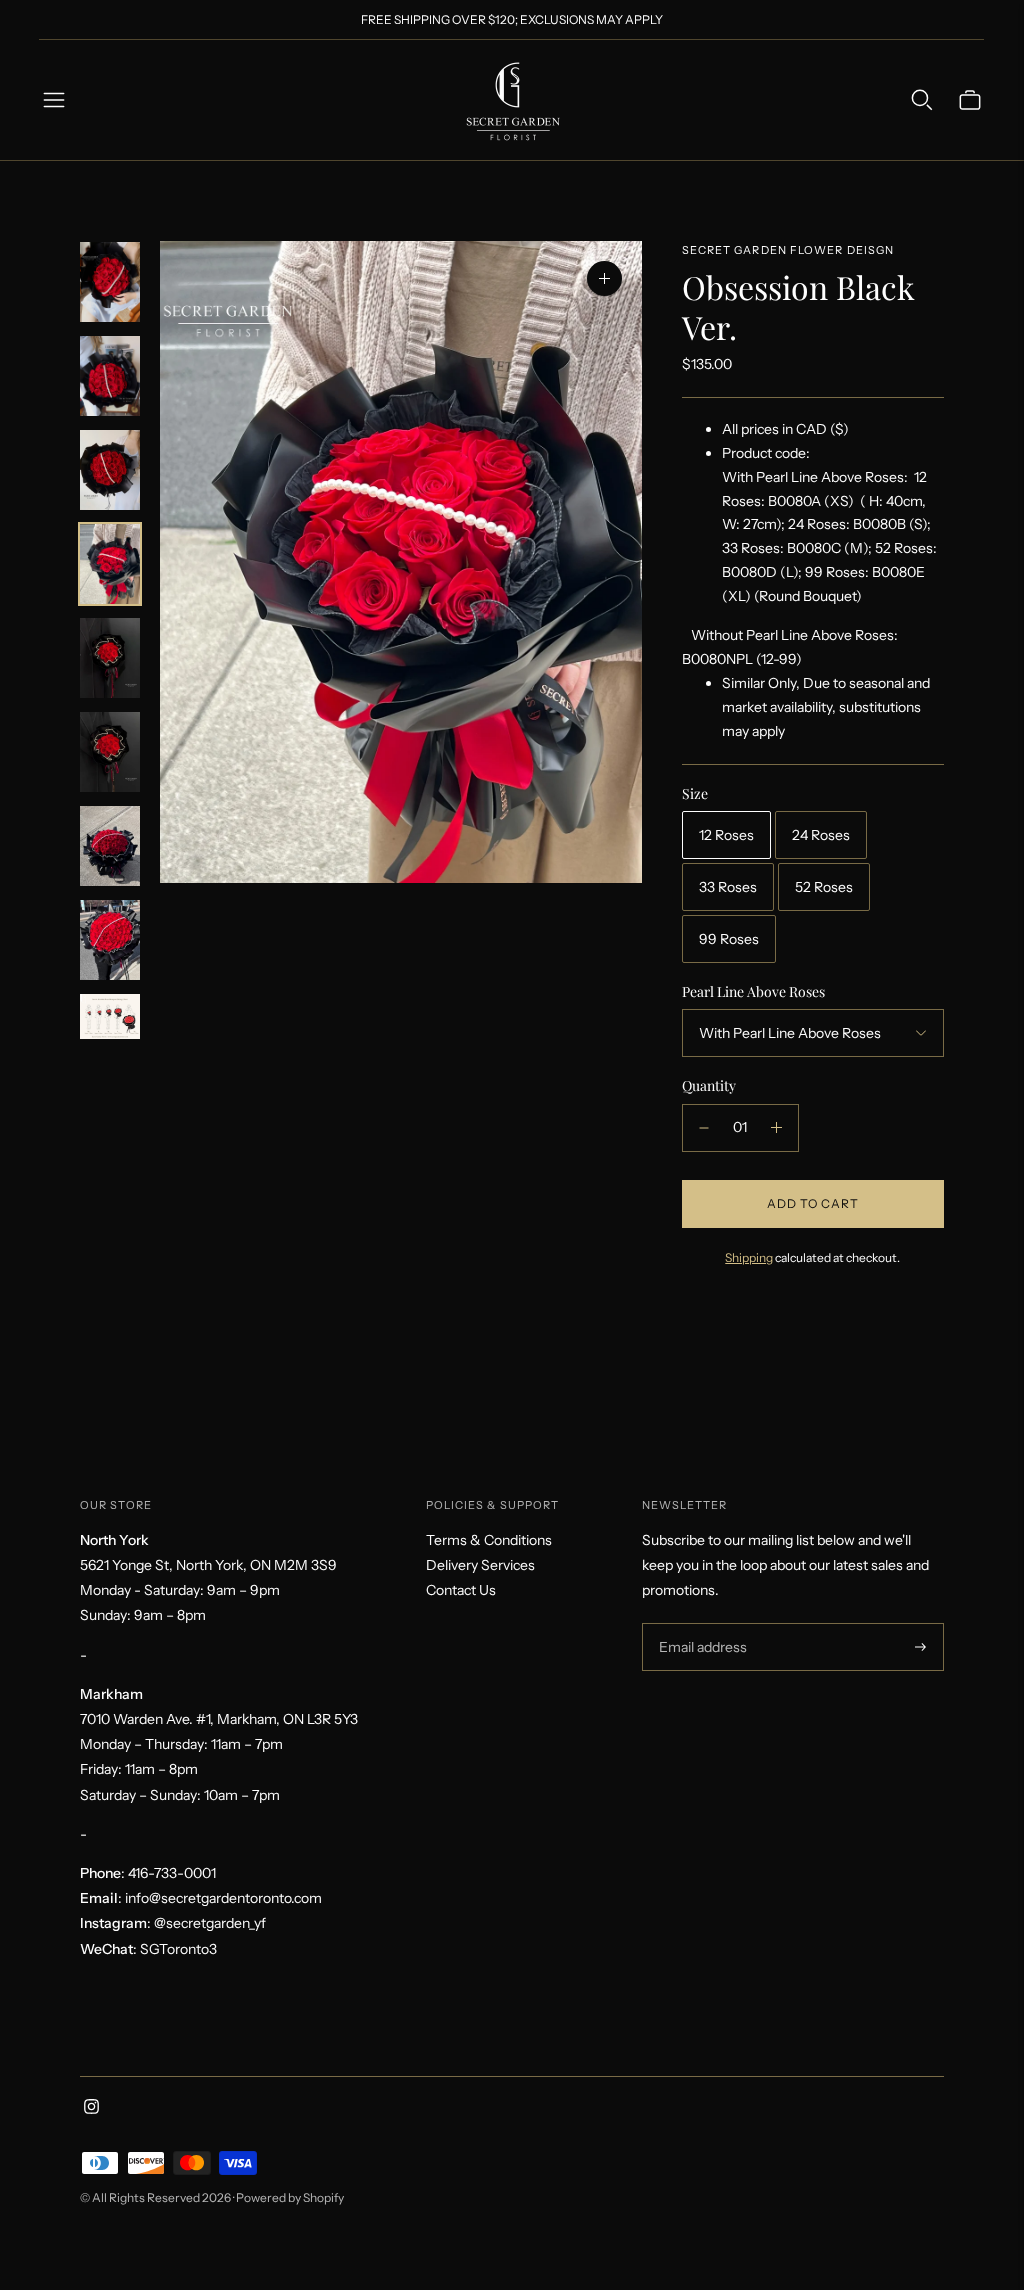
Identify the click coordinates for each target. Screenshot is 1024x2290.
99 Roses (729, 939)
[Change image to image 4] (110, 564)
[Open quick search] (922, 100)
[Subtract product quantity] (704, 1128)
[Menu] (54, 100)
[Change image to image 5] (110, 658)
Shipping (749, 1257)
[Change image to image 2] (110, 376)
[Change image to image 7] (110, 846)
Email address (700, 1623)
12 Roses (726, 835)
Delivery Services (480, 1565)
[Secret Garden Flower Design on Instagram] (91, 2109)
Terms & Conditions (489, 1540)
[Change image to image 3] (110, 470)
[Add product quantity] (776, 1128)
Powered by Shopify (290, 2197)
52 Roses (824, 887)
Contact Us (461, 1590)
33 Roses (728, 887)
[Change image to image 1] (110, 282)
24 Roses (821, 835)
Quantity (709, 1085)
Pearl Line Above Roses (753, 992)
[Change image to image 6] (110, 752)
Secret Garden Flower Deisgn (788, 250)
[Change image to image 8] (110, 940)
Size (695, 794)
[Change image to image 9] (110, 1016)
